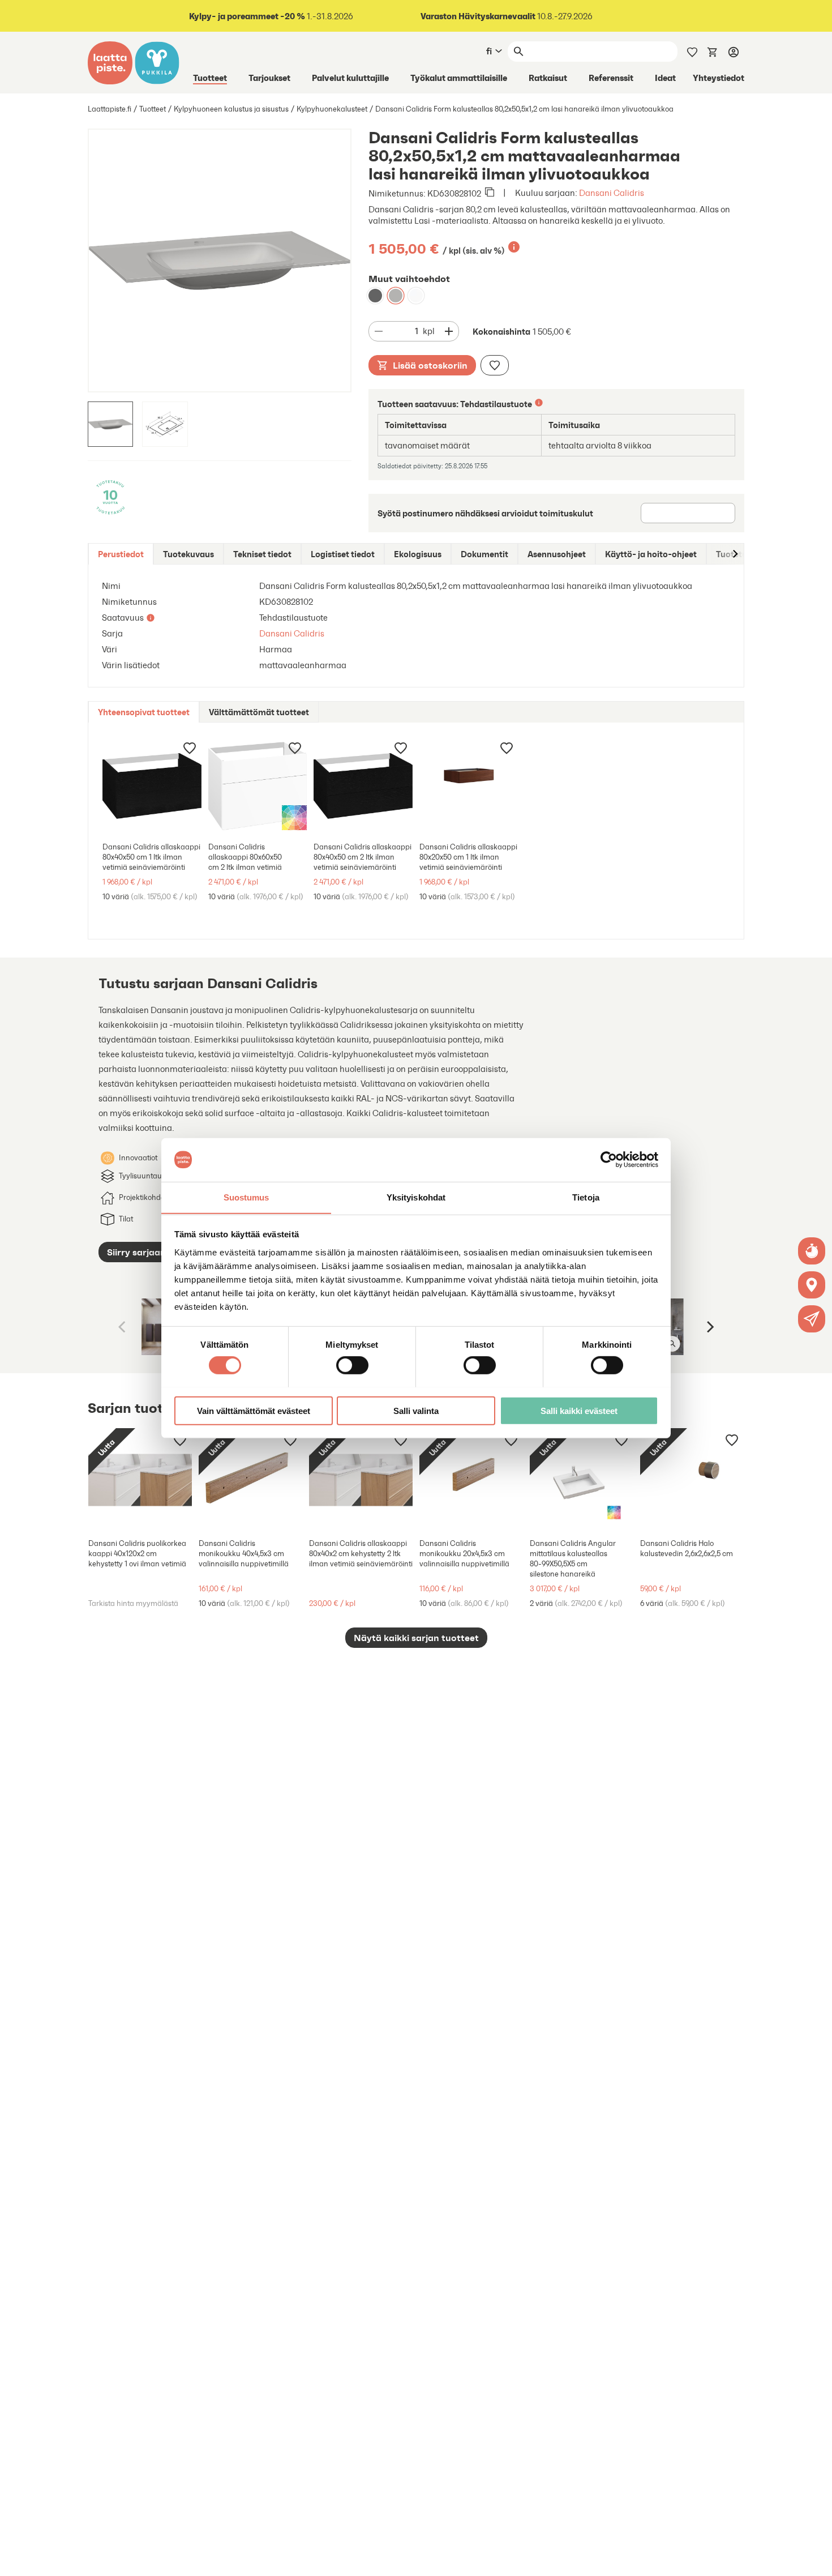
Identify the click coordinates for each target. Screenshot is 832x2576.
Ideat (665, 78)
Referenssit (611, 78)
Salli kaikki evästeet (579, 1410)
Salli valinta (416, 1410)
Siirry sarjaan (136, 1252)
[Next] (709, 1327)
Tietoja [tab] (586, 1197)
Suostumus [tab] (246, 1197)
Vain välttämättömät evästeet (254, 1410)
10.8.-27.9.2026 (507, 16)
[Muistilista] (692, 51)
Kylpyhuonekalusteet (332, 109)
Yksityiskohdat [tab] (416, 1197)
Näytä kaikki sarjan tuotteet (416, 1638)
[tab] (121, 554)
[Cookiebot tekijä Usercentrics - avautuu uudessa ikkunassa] (609, 1160)
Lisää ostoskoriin (430, 365)
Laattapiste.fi (110, 109)
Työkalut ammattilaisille (459, 78)
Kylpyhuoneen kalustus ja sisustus (231, 109)
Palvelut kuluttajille (350, 78)
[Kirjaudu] (734, 52)
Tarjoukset (269, 78)
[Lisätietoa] (514, 247)
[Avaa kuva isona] (672, 1344)
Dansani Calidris (612, 193)
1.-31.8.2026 (271, 16)
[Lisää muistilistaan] (495, 365)
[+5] (152, 786)
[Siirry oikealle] (735, 554)
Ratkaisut (548, 78)
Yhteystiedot (719, 78)
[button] (812, 1319)
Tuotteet (210, 78)
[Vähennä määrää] (379, 331)
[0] (713, 51)
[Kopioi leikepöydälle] (490, 193)
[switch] (352, 1365)
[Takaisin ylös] (815, 2559)
